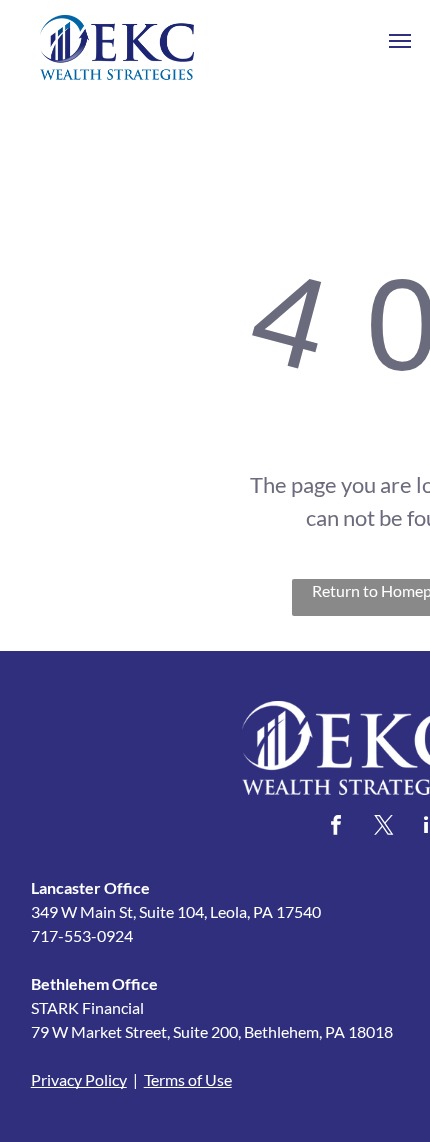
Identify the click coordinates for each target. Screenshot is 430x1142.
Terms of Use (188, 1079)
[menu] (400, 41)
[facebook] (336, 827)
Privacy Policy (79, 1079)
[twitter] (384, 827)
